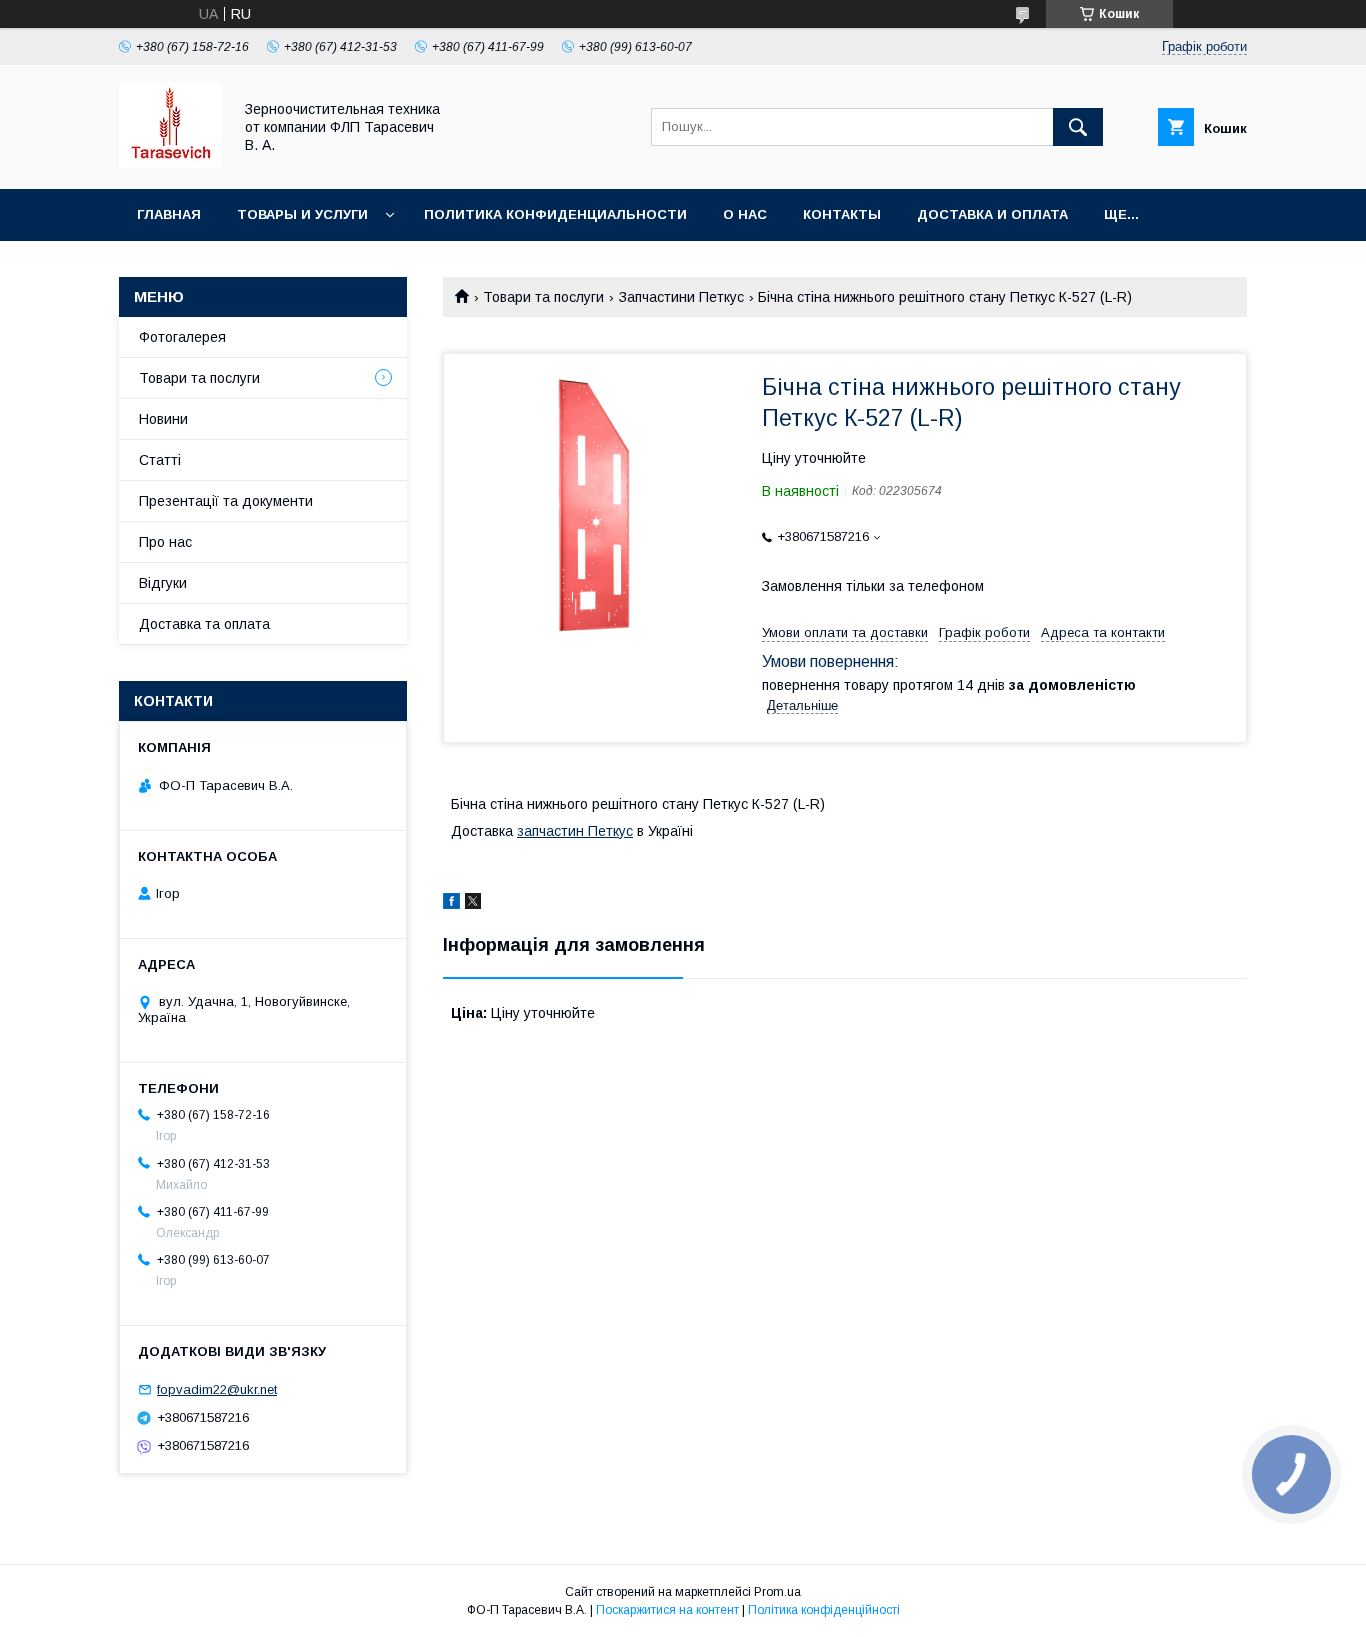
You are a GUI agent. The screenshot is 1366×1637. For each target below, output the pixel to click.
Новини (163, 419)
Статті (160, 460)
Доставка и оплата (992, 214)
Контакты (842, 214)
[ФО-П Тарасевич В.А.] (170, 163)
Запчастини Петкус (681, 297)
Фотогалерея (182, 337)
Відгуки (163, 583)
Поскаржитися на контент (667, 1610)
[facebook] (451, 904)
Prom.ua (777, 1592)
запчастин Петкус (575, 831)
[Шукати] (1078, 127)
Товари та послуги (543, 297)
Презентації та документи (226, 501)
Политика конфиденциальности (555, 214)
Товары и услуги (302, 214)
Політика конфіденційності (824, 1610)
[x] (473, 904)
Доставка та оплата (204, 624)
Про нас (165, 542)
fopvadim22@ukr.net (217, 1389)
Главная (169, 214)
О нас (745, 214)
